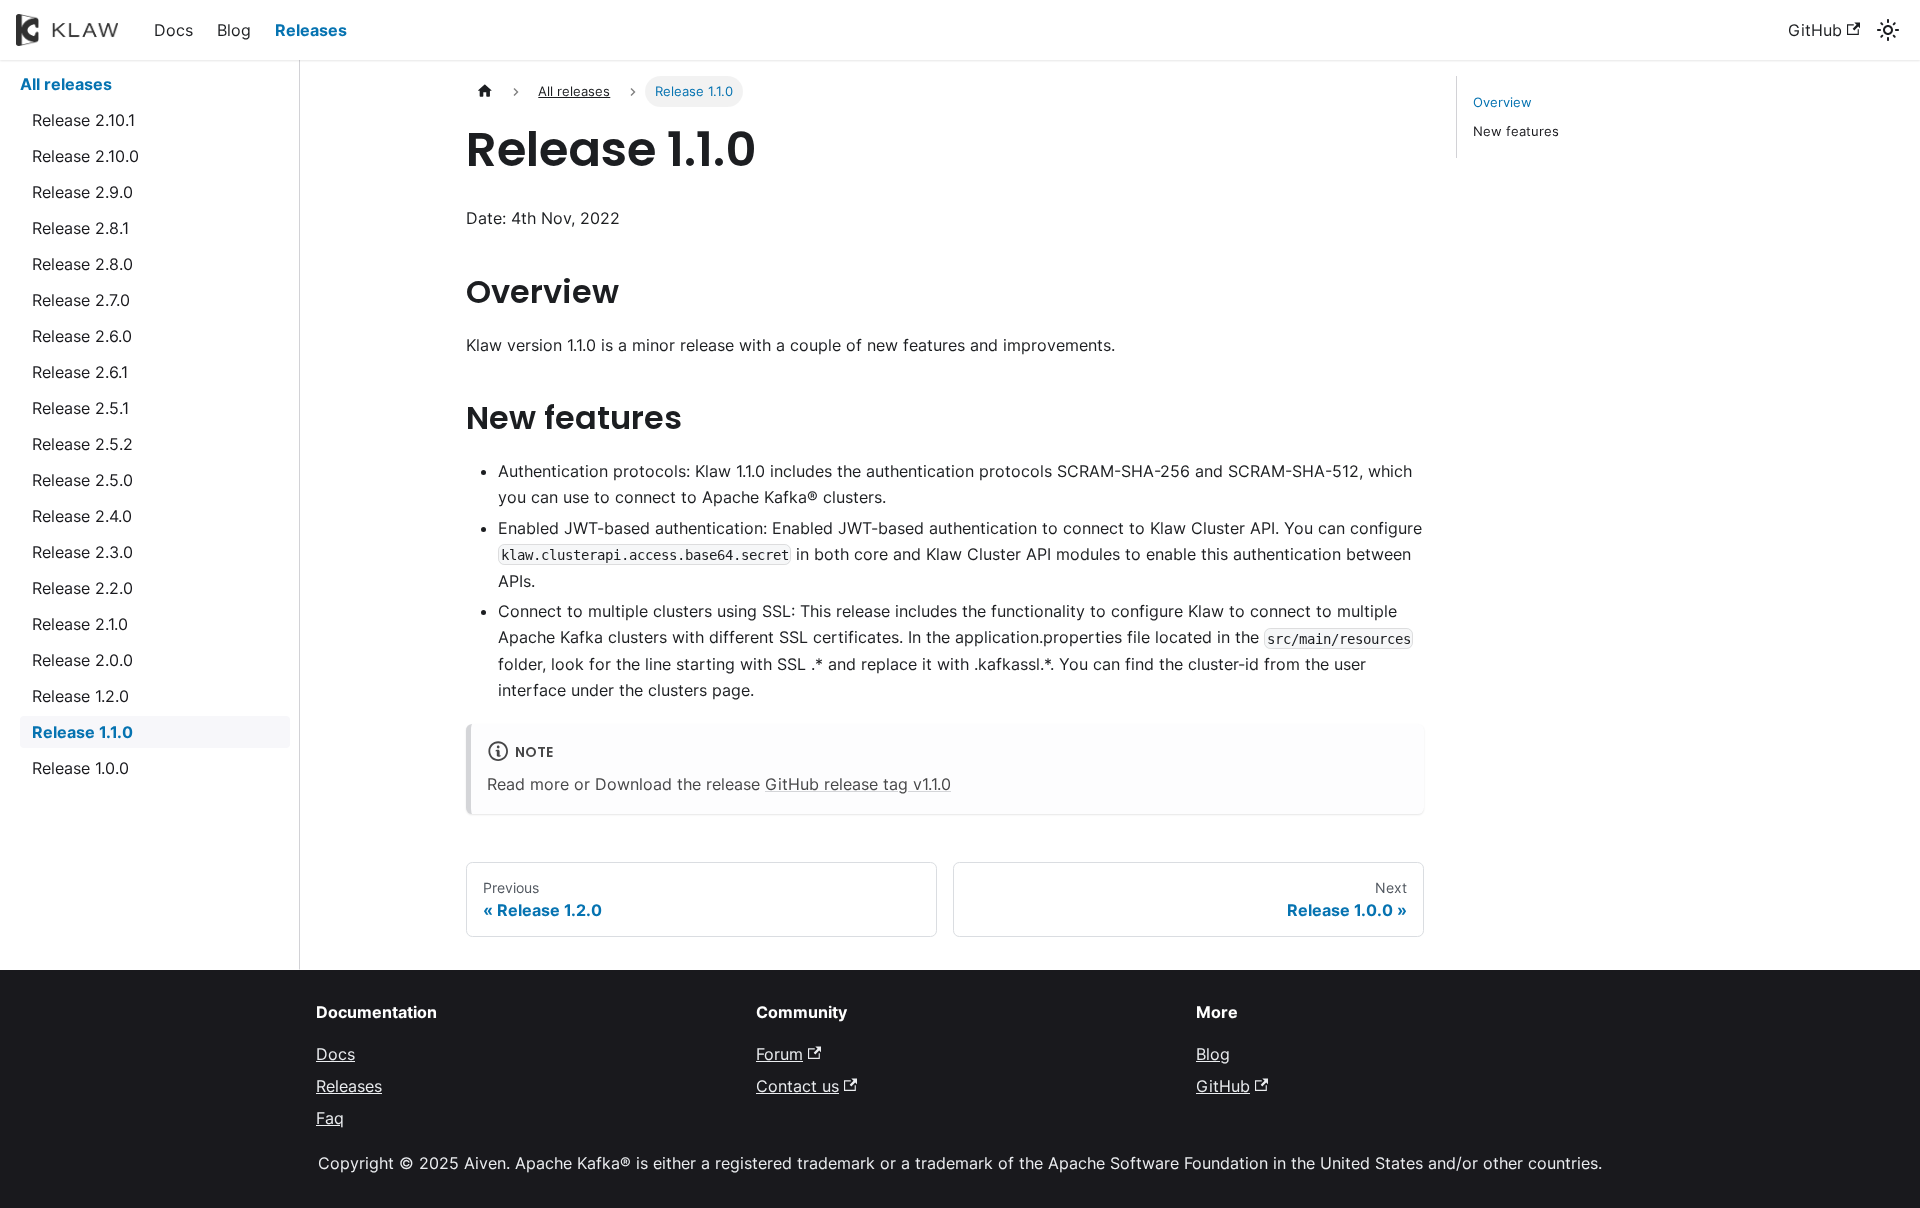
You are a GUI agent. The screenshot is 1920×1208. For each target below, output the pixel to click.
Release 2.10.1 (83, 120)
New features (1516, 131)
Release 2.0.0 (82, 660)
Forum (779, 1054)
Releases (311, 30)
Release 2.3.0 (82, 552)
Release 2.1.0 (80, 624)
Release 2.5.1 (80, 408)
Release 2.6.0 (82, 336)
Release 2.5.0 (82, 480)
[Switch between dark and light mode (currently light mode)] (1888, 30)
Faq (330, 1118)
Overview (1502, 102)
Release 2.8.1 (80, 228)
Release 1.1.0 (82, 732)
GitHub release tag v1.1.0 (858, 784)
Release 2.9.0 (82, 192)
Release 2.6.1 (80, 372)
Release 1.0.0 (80, 768)
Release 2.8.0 (82, 264)
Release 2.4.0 (82, 516)
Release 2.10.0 (85, 156)
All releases (66, 84)
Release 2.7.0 (81, 300)
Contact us (797, 1086)
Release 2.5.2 (82, 444)
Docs (173, 30)
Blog (234, 30)
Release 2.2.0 (82, 588)
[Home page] (485, 91)
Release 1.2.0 (80, 696)
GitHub (1815, 30)
